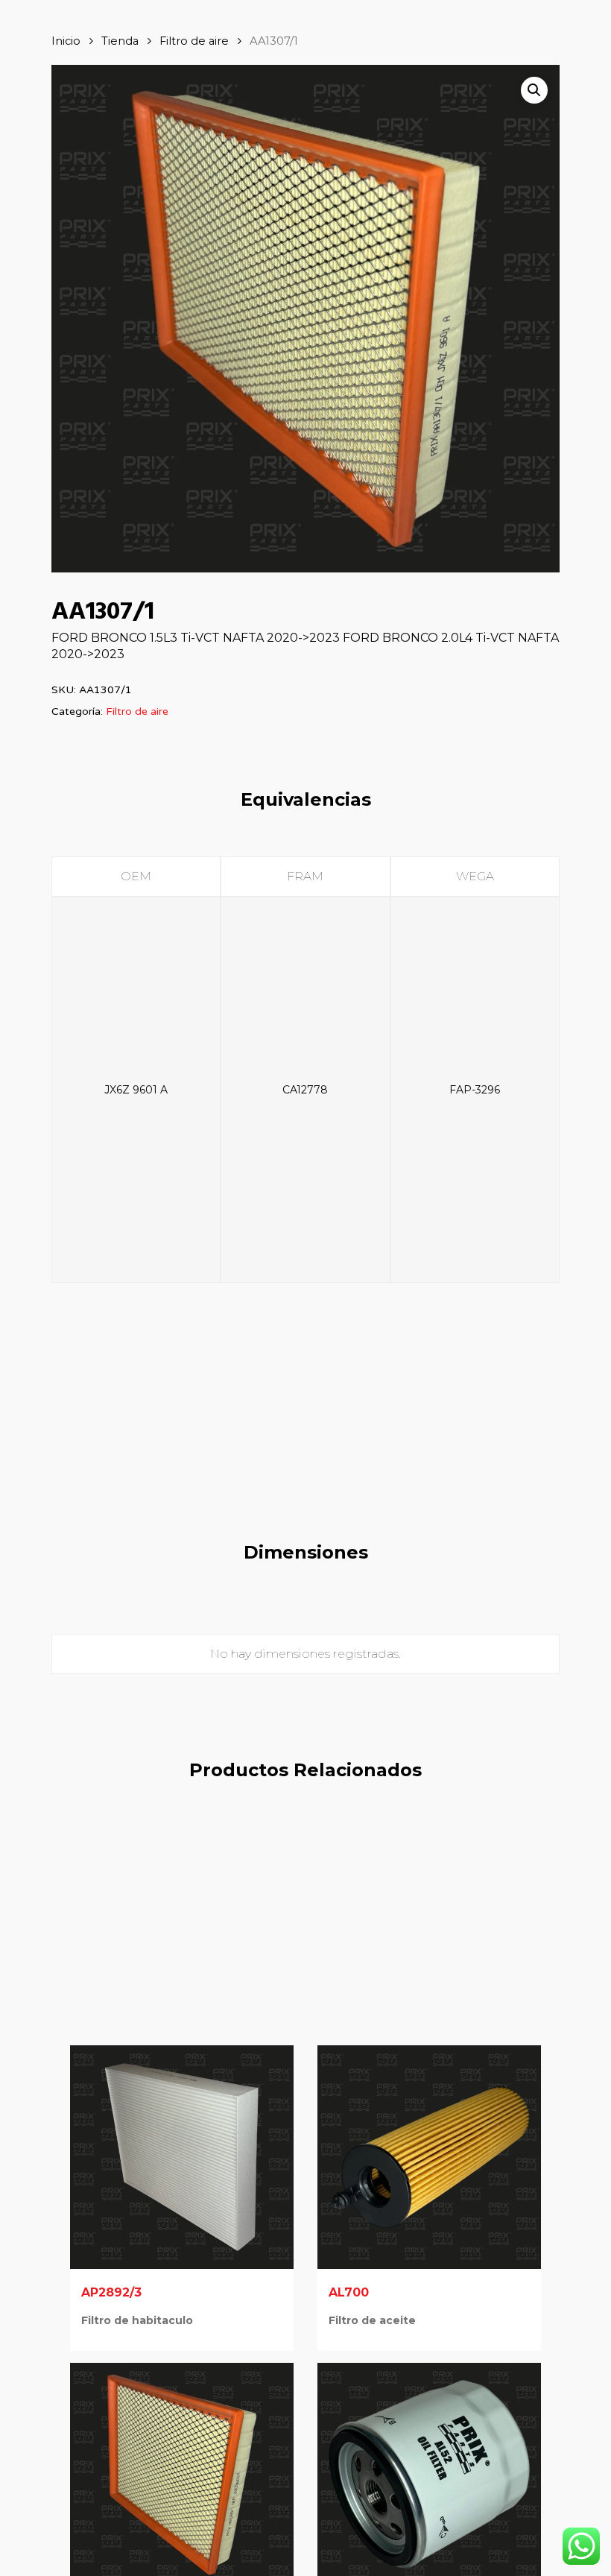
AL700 (349, 2292)
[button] (534, 90)
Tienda (120, 41)
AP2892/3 (111, 2292)
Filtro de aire (194, 41)
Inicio (66, 41)
